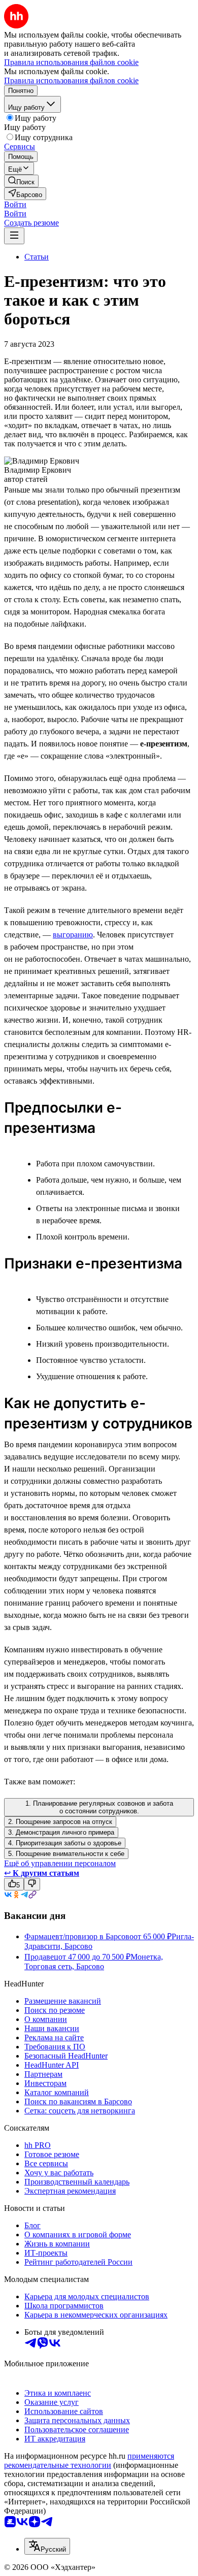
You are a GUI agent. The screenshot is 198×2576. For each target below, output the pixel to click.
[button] (15, 204)
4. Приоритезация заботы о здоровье (65, 1843)
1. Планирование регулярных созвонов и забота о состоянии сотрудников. (99, 1807)
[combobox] (47, 2546)
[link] (21, 181)
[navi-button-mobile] (14, 236)
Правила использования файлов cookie (71, 80)
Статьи (37, 257)
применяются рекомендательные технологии (89, 2460)
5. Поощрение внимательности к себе (66, 1854)
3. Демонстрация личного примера (61, 1832)
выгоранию (73, 935)
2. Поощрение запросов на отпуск (60, 1822)
